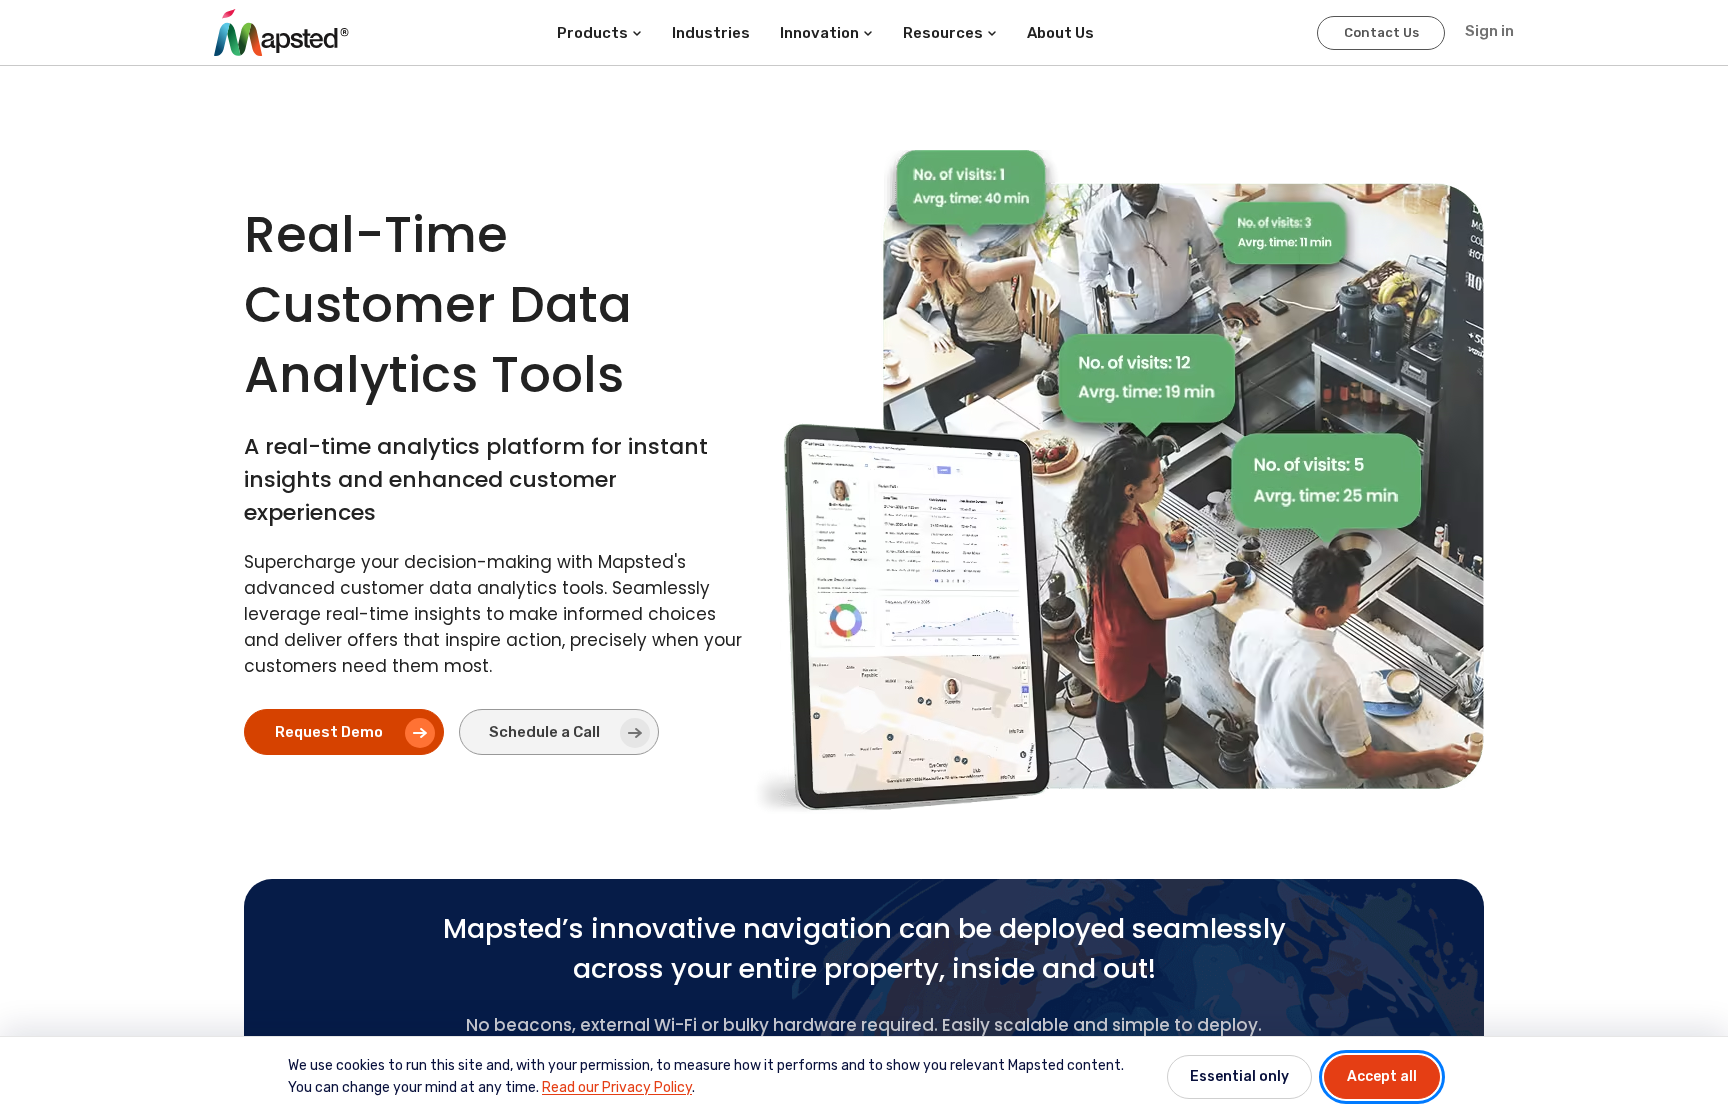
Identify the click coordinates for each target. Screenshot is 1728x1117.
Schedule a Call (544, 732)
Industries (711, 33)
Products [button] (592, 33)
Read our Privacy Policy (617, 1087)
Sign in (1489, 31)
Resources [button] (943, 33)
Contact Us (1381, 32)
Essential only (1239, 1076)
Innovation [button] (819, 33)
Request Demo (329, 732)
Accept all (1382, 1076)
